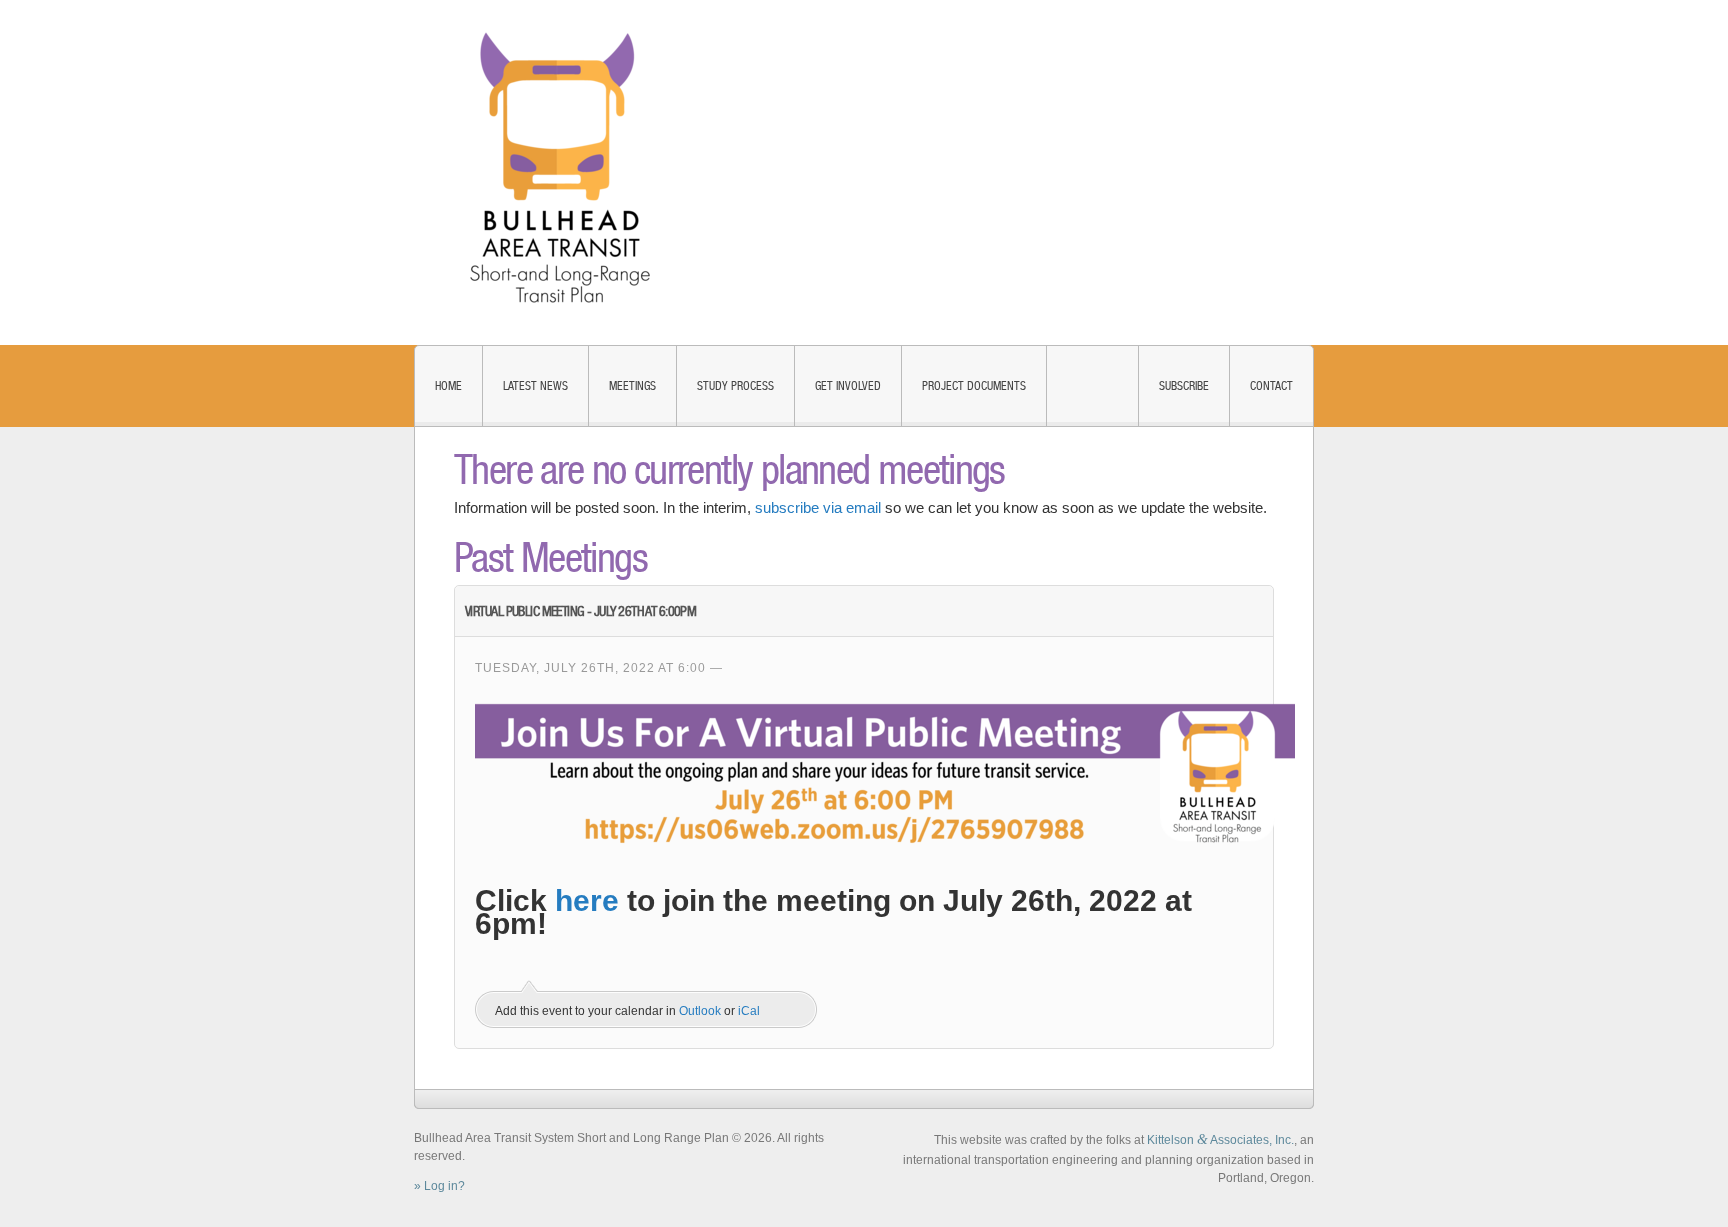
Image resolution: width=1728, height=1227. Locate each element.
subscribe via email (818, 507)
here (587, 900)
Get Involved (848, 386)
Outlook (700, 1011)
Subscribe (1184, 386)
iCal (749, 1011)
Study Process (735, 386)
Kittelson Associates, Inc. (1220, 1140)
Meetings (632, 386)
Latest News (535, 386)
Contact (1271, 386)
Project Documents (974, 386)
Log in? (444, 1186)
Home (448, 386)
